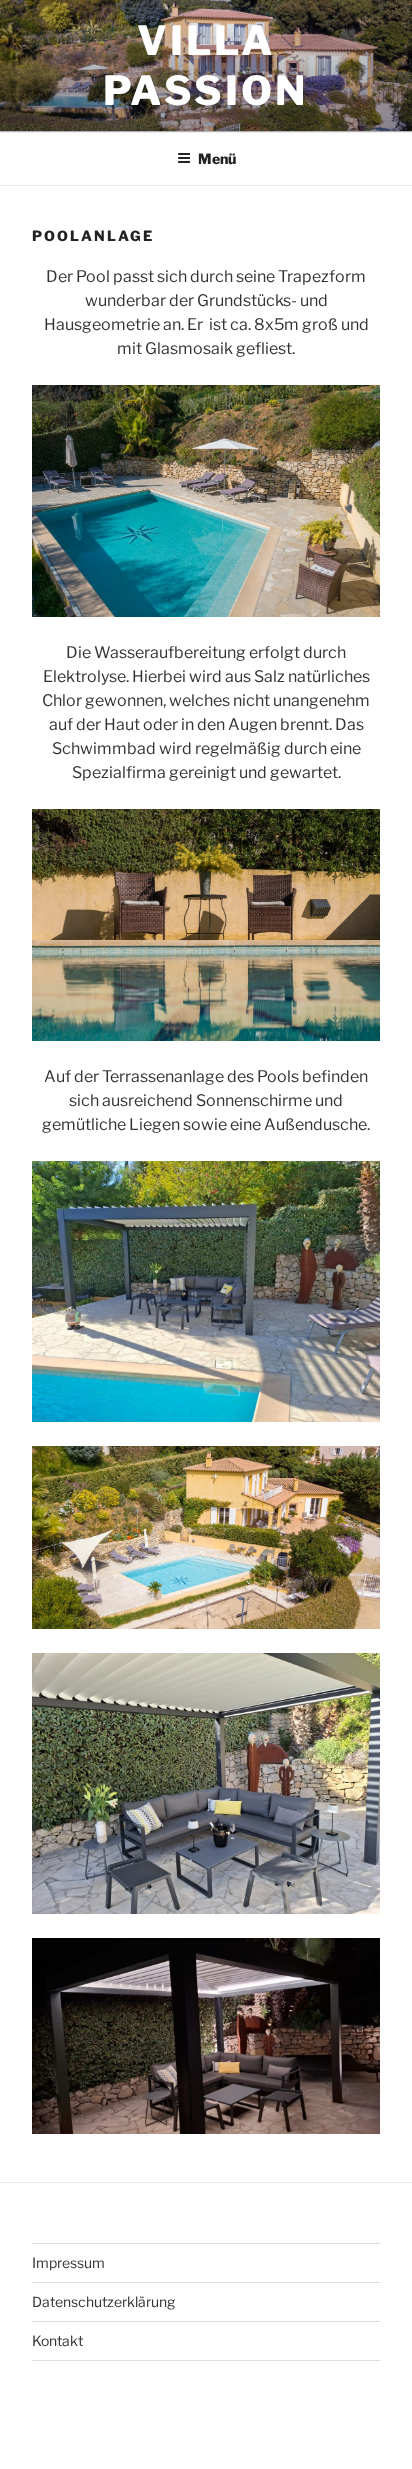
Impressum (68, 2262)
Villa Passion (205, 65)
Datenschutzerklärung (103, 2301)
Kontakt (57, 2340)
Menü (217, 158)
